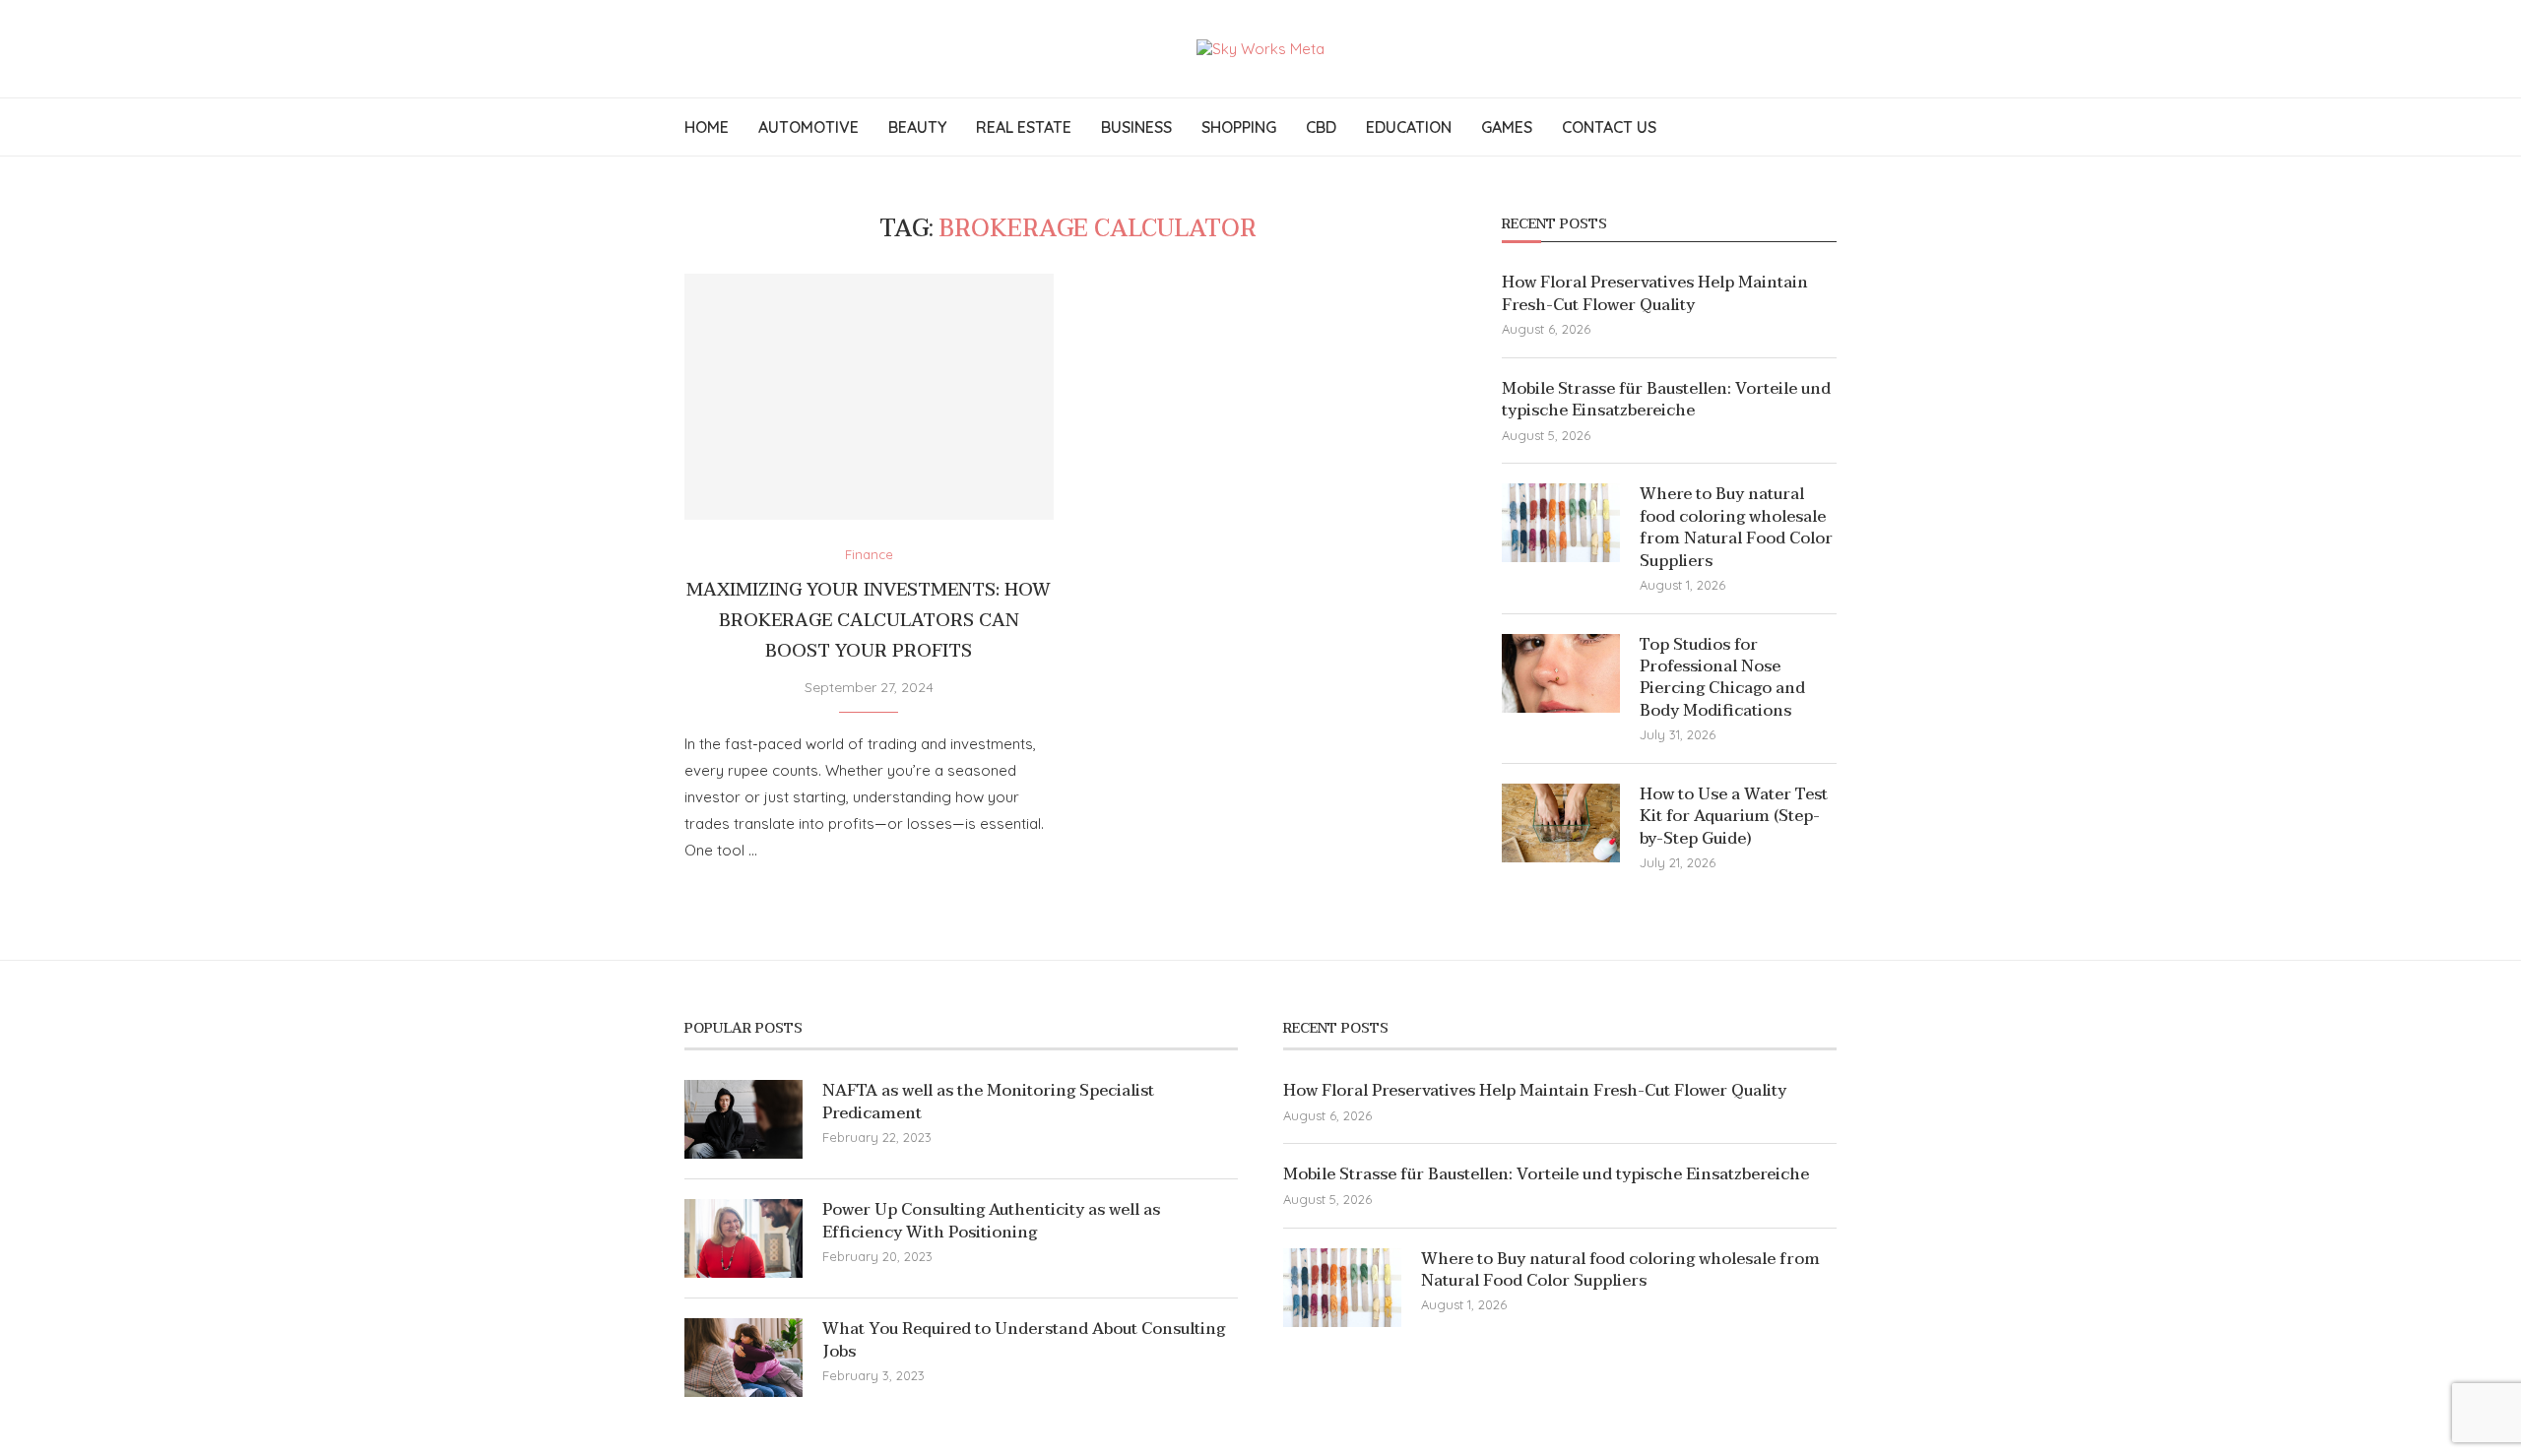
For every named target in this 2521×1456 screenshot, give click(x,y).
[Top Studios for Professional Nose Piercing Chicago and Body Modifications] (1561, 673)
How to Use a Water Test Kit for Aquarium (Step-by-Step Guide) (1734, 817)
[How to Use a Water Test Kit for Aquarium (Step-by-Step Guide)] (1561, 823)
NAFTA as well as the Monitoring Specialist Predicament (988, 1102)
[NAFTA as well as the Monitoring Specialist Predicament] (743, 1119)
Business (1136, 127)
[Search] (1827, 127)
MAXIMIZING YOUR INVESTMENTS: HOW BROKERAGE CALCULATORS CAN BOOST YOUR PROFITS (869, 621)
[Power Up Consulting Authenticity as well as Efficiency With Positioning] (743, 1238)
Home (707, 127)
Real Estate (1024, 127)
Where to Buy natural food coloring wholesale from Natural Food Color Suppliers (1736, 528)
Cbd (1321, 127)
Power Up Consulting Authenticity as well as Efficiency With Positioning (991, 1221)
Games (1507, 127)
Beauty (917, 127)
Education (1409, 127)
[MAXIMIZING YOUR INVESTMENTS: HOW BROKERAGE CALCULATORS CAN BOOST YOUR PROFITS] (869, 397)
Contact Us (1609, 127)
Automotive (808, 127)
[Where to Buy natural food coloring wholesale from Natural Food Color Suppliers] (1561, 523)
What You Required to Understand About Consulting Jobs (1024, 1340)
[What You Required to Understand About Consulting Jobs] (743, 1358)
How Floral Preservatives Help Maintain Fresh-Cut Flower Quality (1655, 294)
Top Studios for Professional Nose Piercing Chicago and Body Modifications (1722, 678)
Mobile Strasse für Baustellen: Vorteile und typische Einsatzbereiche (1666, 400)
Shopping (1239, 127)
